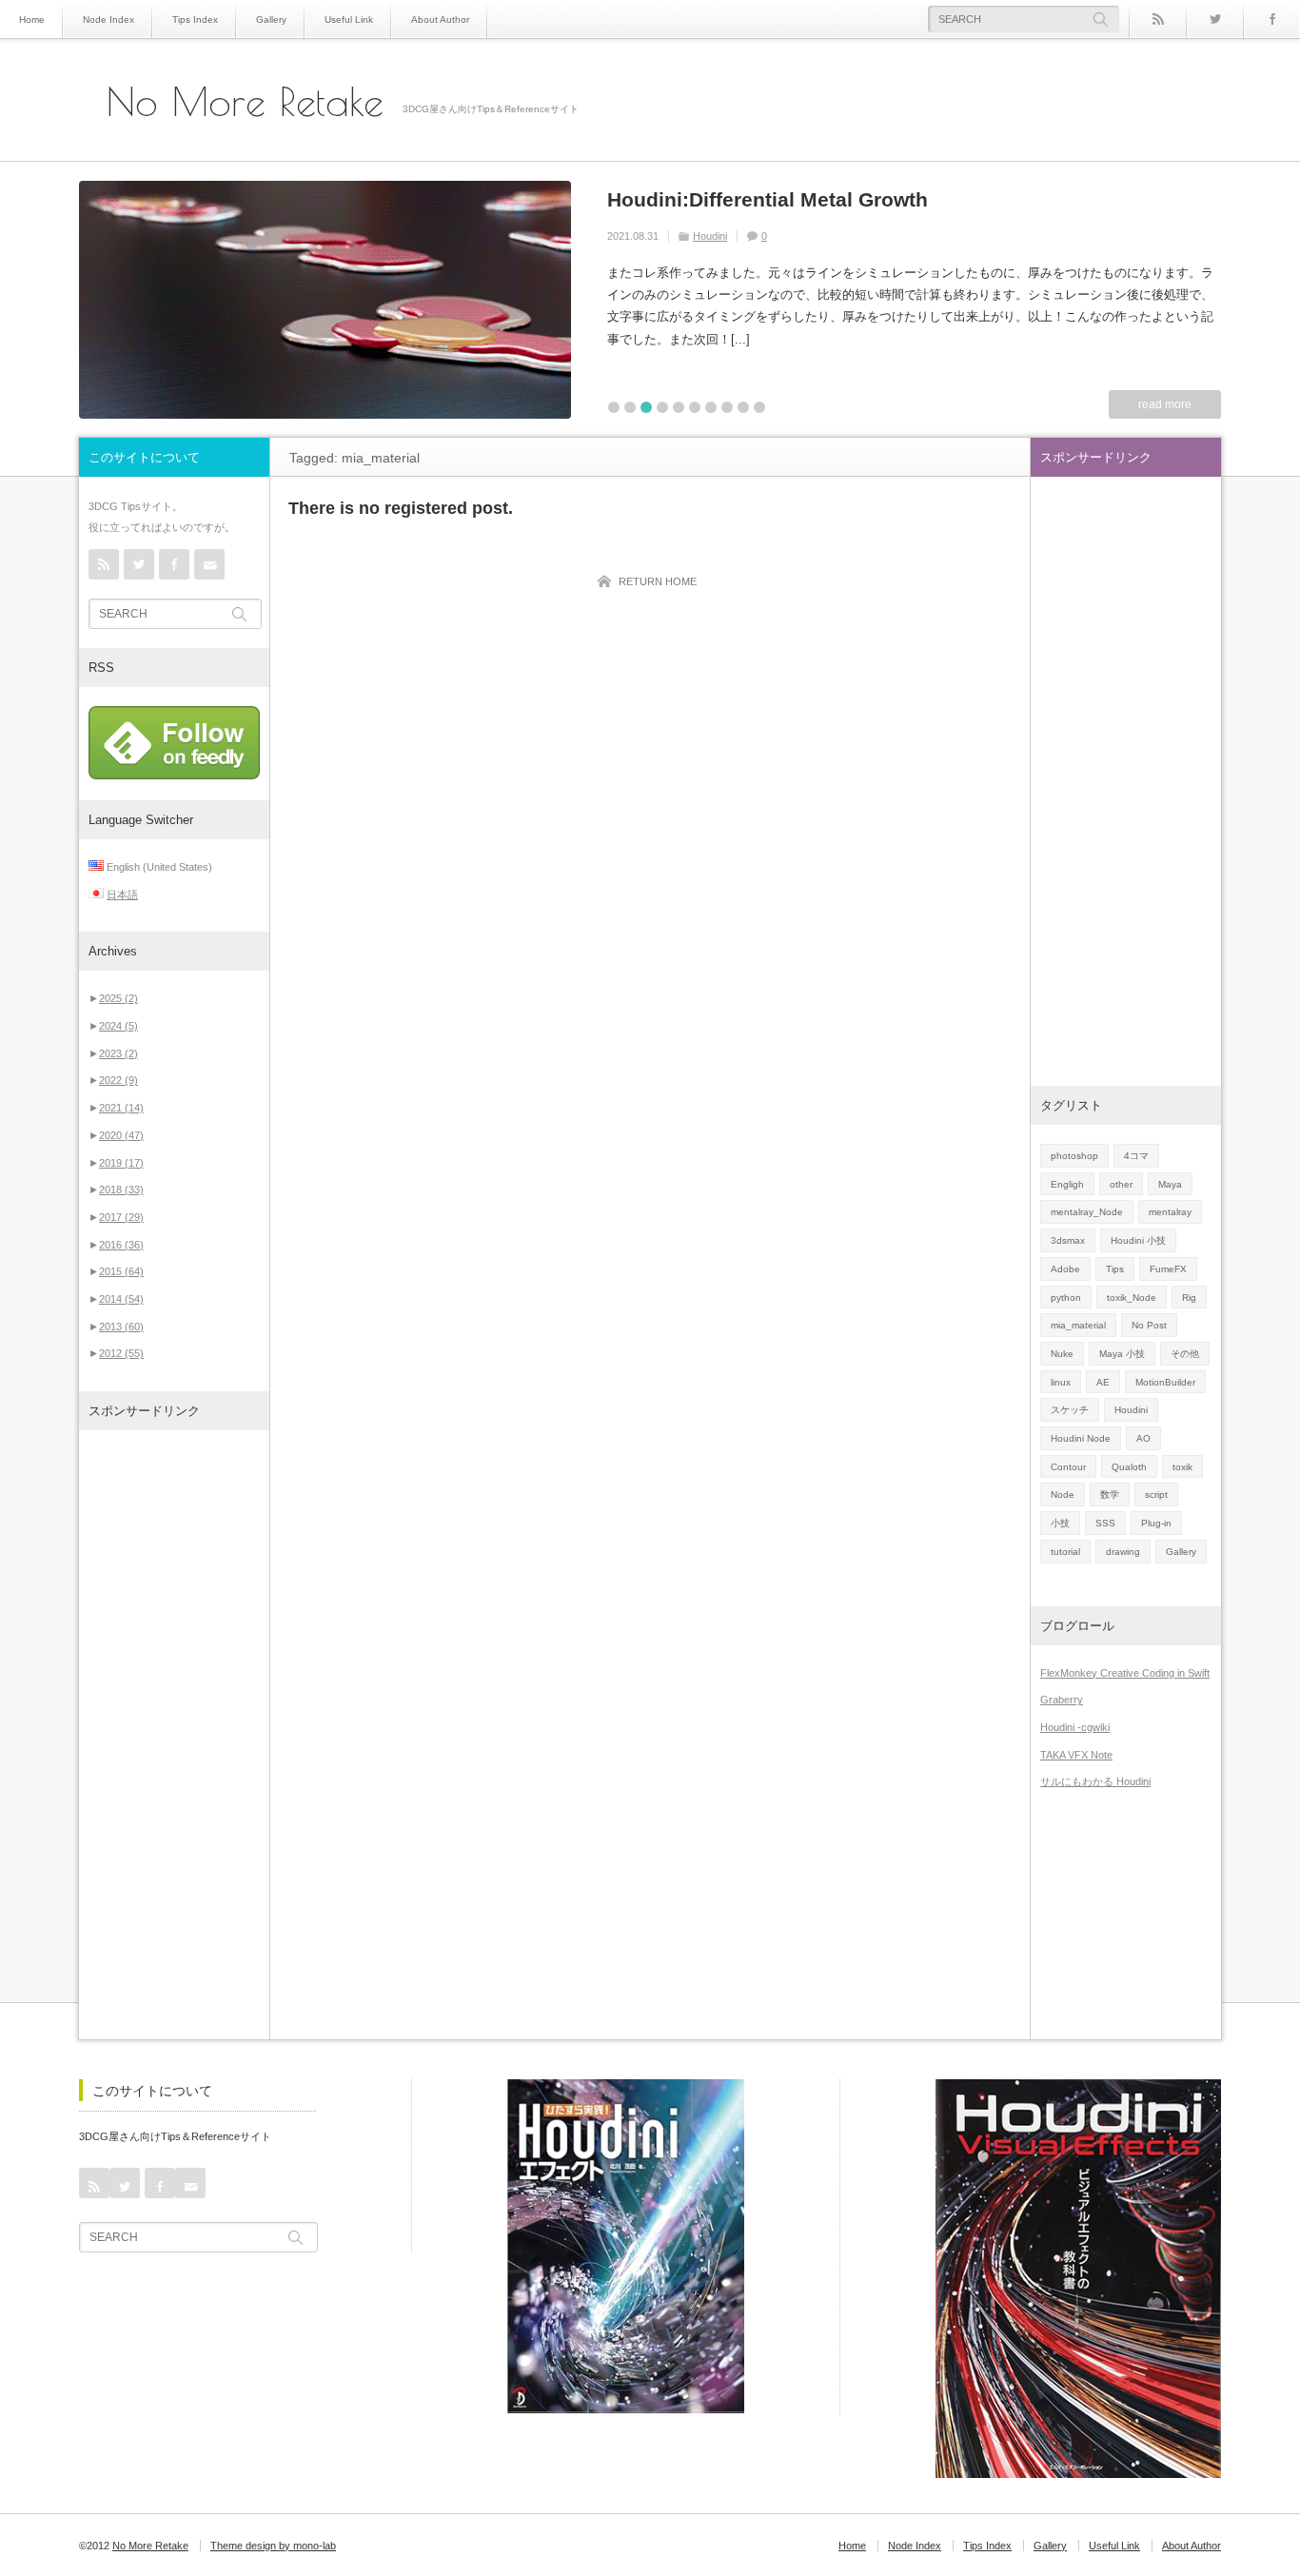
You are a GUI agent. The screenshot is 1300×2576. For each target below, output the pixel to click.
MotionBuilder (1165, 1382)
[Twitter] (1214, 19)
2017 (121, 1217)
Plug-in (1156, 1523)
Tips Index (195, 20)
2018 (121, 1190)
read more (1165, 404)
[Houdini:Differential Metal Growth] (325, 300)
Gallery (271, 20)
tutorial (1065, 1552)
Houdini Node (1081, 1438)
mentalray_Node (1087, 1212)
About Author (440, 20)
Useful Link (349, 20)
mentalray (1170, 1212)
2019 (121, 1163)
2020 (121, 1135)
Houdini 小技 (1138, 1240)
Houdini (710, 236)
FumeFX (1168, 1269)
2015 (121, 1271)
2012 (121, 1353)
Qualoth (1129, 1467)
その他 (1185, 1354)
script (1156, 1494)
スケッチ (1070, 1410)
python (1066, 1298)
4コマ (1136, 1156)
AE (1103, 1382)
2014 (121, 1299)
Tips (1115, 1269)
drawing (1123, 1552)
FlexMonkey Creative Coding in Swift (1125, 1673)
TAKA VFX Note (1076, 1755)
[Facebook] (1271, 19)
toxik (1182, 1467)
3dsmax (1068, 1240)
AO (1143, 1438)
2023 (118, 1053)
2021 (121, 1108)
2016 (121, 1245)
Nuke (1062, 1354)
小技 (1060, 1523)
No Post (1149, 1325)
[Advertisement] (174, 1735)
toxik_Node (1132, 1298)
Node (1063, 1494)
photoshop (1074, 1156)
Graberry (1062, 1700)
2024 (118, 1026)
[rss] (1157, 19)
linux (1061, 1382)
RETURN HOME (658, 581)
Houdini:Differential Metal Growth (768, 199)
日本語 (122, 895)
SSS (1105, 1523)
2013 (121, 1327)
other (1121, 1184)
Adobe (1065, 1269)
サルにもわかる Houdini (1095, 1781)
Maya (1170, 1184)
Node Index (108, 20)
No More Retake (245, 102)
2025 (118, 998)
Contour (1068, 1467)
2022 (118, 1080)
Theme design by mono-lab (273, 2546)
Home (32, 20)
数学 (1110, 1494)
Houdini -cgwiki (1075, 1727)
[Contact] (209, 564)
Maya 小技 (1122, 1354)
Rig (1189, 1298)
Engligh (1067, 1184)
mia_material (1078, 1325)
